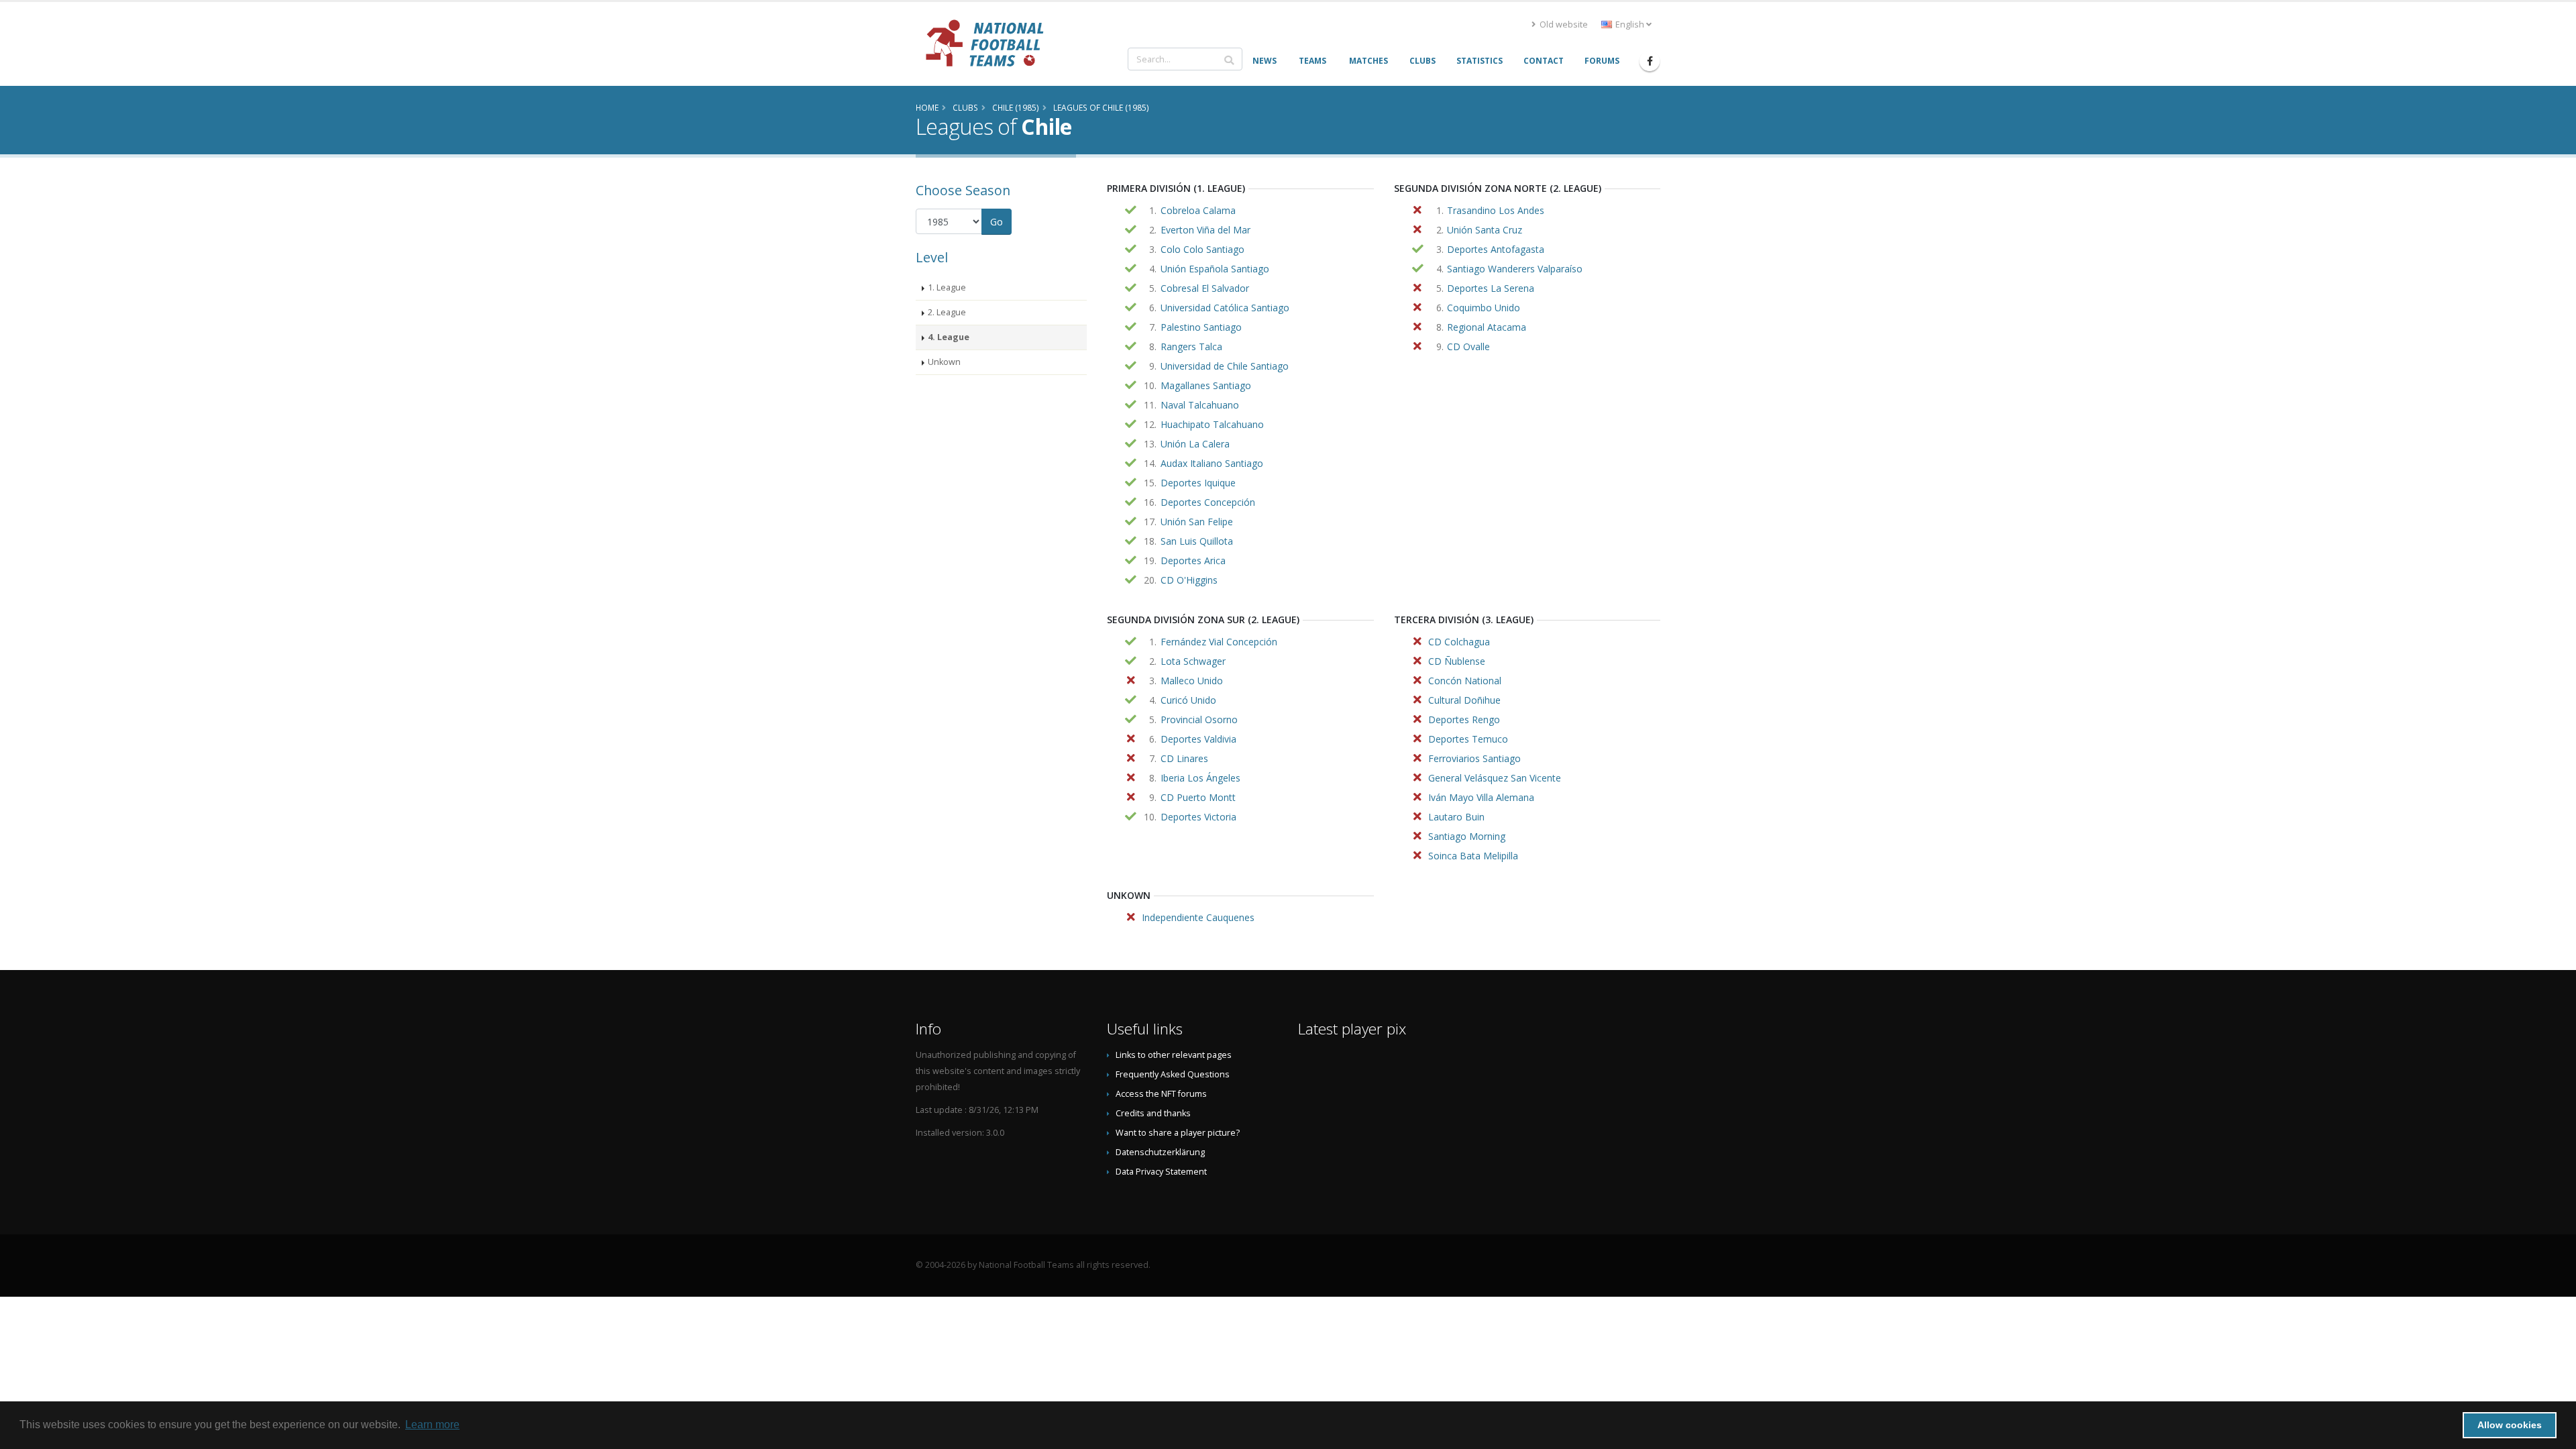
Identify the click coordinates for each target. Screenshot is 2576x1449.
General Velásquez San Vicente (1495, 778)
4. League (949, 337)
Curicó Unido (1188, 700)
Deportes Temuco (1468, 739)
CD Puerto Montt (1198, 797)
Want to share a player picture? (1178, 1133)
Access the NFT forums (1161, 1094)
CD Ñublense (1457, 661)
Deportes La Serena (1491, 288)
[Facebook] (1650, 61)
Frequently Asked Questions (1173, 1074)
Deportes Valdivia (1198, 739)
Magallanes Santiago (1206, 385)
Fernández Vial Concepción (1219, 642)
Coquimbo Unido (1484, 308)
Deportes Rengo (1464, 719)
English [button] (1630, 24)
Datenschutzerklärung (1160, 1152)
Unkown (944, 362)
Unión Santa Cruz (1485, 230)
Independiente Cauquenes (1198, 917)
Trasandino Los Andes (1496, 210)
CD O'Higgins (1189, 580)
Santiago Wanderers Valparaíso (1515, 269)
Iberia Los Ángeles (1200, 778)
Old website (1563, 24)
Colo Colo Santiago (1202, 249)
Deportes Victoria (1198, 817)
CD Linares (1184, 758)
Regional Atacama (1487, 327)
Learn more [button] (432, 1425)
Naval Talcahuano (1200, 405)
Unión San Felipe (1197, 522)
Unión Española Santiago (1215, 269)
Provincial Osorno (1199, 719)
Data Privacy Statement (1161, 1172)
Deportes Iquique (1198, 483)
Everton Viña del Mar (1205, 230)
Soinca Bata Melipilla (1473, 856)
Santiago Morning (1467, 836)
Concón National (1465, 681)
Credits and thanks (1153, 1113)
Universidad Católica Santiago (1225, 308)
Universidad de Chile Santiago (1225, 366)
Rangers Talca (1191, 346)
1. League (947, 287)
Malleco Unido (1192, 681)
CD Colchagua (1459, 642)
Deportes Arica (1193, 560)
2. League (947, 312)
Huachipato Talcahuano (1212, 424)
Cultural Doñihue (1464, 700)
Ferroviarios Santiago (1474, 758)
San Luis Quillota (1197, 541)
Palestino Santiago (1201, 327)
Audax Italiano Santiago (1212, 463)
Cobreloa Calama (1198, 210)
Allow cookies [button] (2510, 1425)
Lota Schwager (1193, 661)
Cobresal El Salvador (1205, 288)
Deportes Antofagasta (1496, 249)
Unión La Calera (1195, 444)
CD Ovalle (1468, 346)
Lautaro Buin (1456, 817)
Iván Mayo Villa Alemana (1481, 797)
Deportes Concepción (1208, 502)
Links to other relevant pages (1174, 1055)
